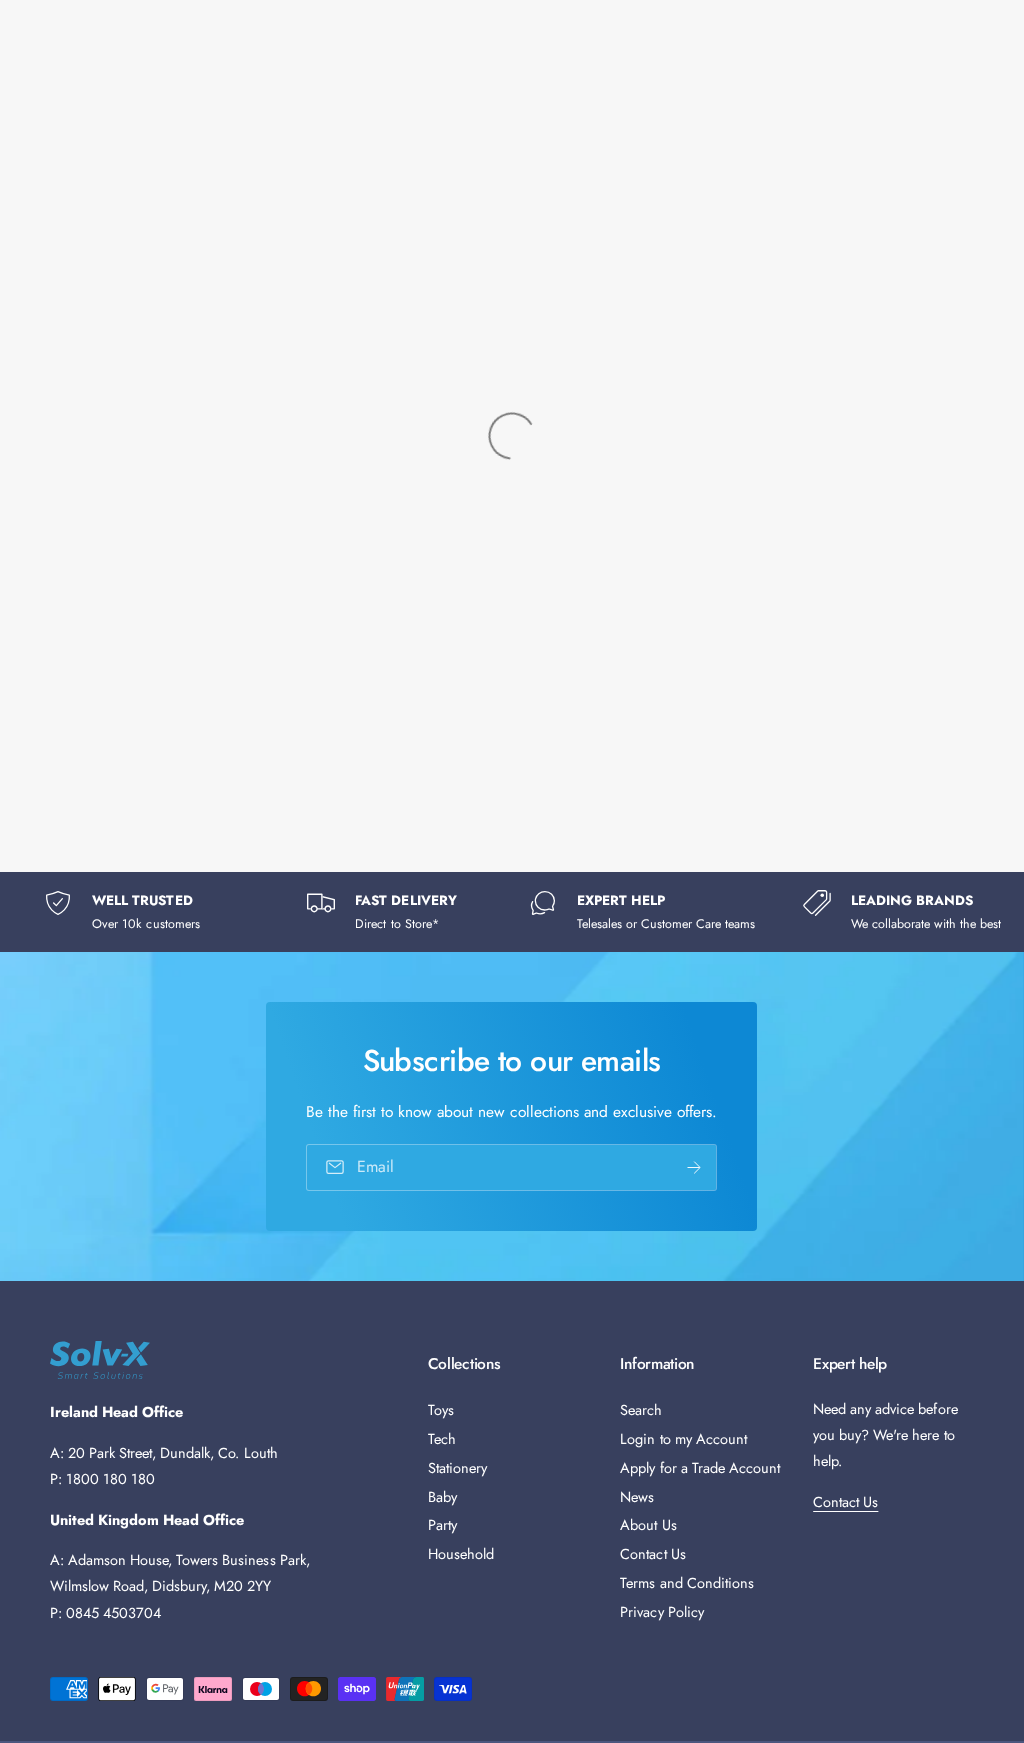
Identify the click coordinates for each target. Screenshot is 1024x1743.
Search (641, 1409)
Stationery (457, 1467)
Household (461, 1553)
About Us (648, 1524)
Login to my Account (683, 1438)
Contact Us (652, 1553)
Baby (442, 1496)
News (637, 1496)
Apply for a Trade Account (699, 1467)
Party (442, 1524)
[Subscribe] (695, 1167)
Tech (442, 1438)
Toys (441, 1409)
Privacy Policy (661, 1611)
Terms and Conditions (686, 1582)
